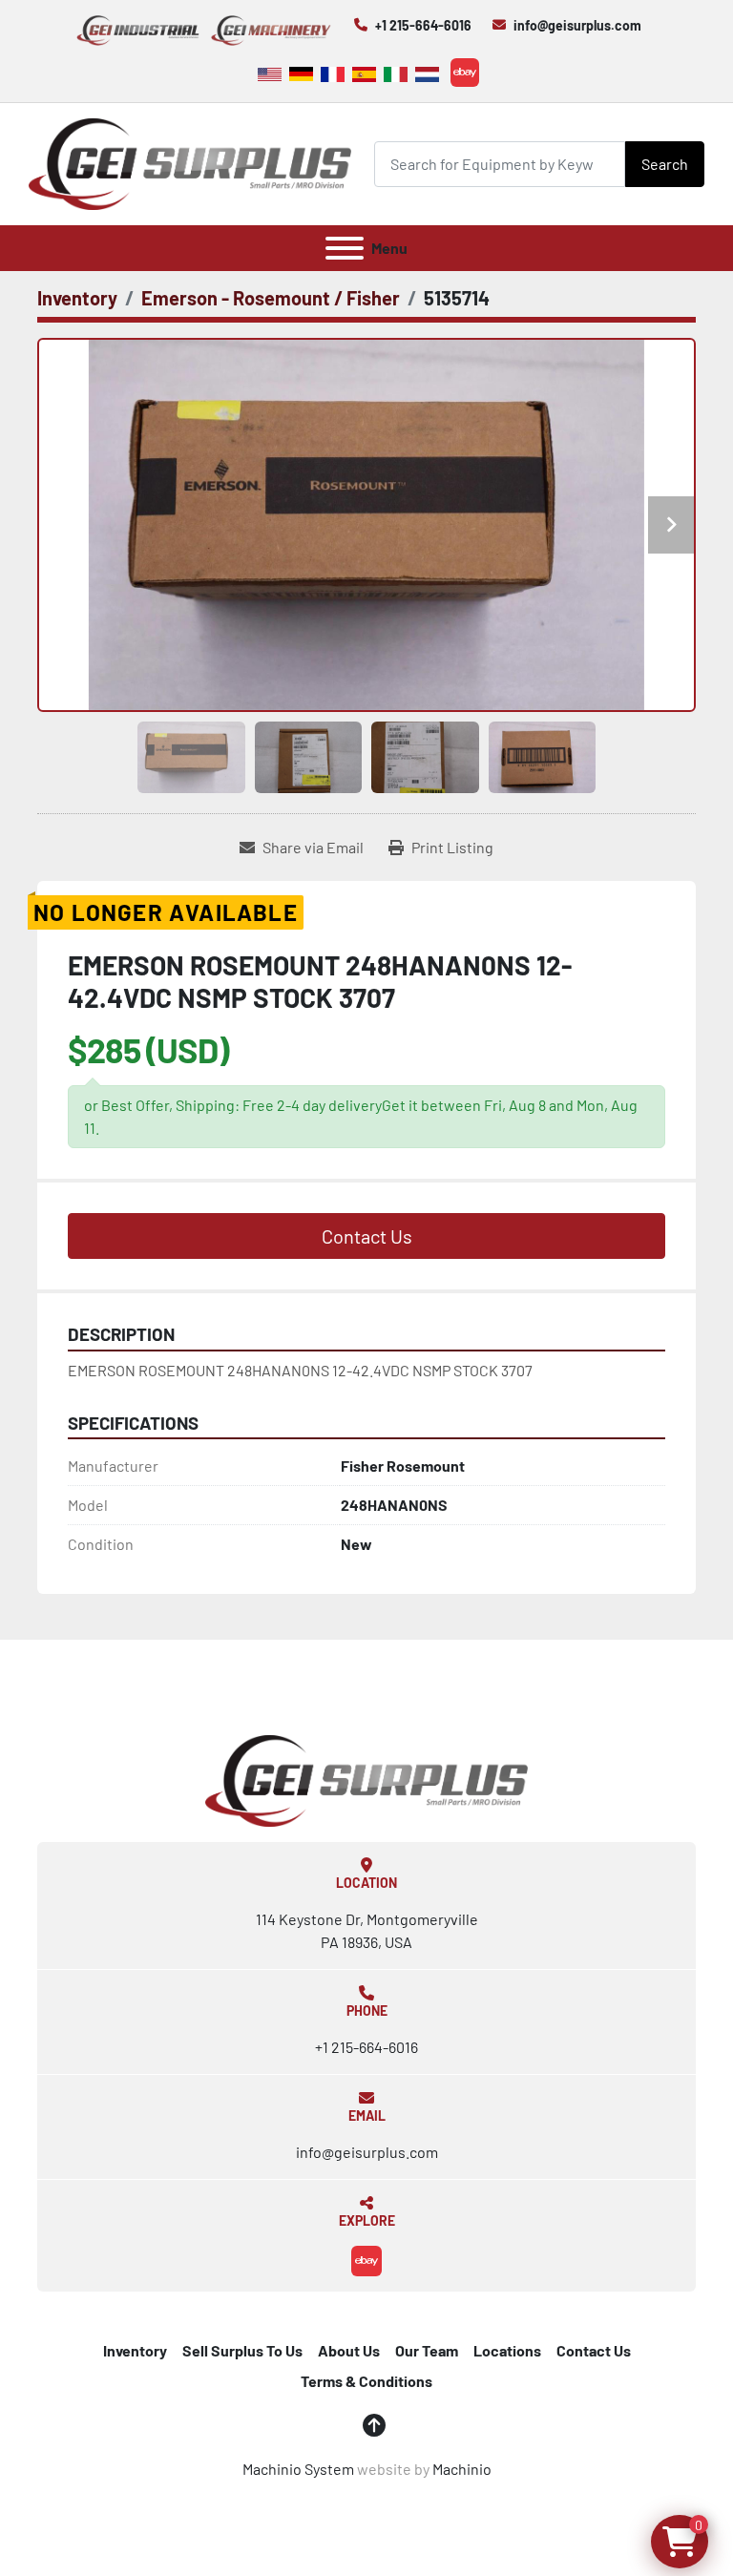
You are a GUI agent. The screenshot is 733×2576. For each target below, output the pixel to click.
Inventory (135, 2350)
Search (665, 164)
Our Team (427, 2350)
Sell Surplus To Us (242, 2350)
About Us (349, 2350)
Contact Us (367, 1236)
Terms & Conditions (366, 2381)
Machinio (462, 2469)
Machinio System (298, 2469)
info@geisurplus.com (577, 25)
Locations (507, 2350)
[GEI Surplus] (366, 1779)
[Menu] (345, 248)
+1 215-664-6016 (423, 25)
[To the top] (374, 2425)
